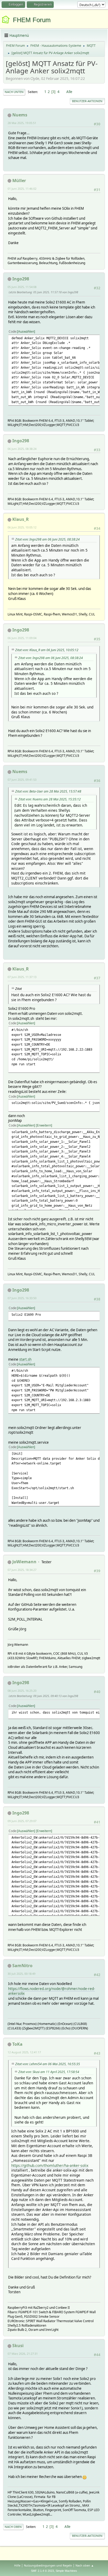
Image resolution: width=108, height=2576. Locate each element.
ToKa (17, 2044)
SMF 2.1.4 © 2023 (42, 2571)
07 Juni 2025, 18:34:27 (22, 1570)
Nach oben (13, 2527)
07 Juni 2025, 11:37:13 (22, 977)
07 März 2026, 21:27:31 (23, 2354)
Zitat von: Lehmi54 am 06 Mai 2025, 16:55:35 (48, 2064)
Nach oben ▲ (85, 2565)
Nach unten (14, 92)
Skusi (18, 2346)
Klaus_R (21, 519)
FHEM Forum (32, 20)
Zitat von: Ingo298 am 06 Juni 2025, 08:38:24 (47, 539)
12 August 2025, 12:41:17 (24, 2052)
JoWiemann (24, 1562)
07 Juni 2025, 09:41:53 (22, 780)
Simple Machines (66, 2571)
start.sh (25, 1359)
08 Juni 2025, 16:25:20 (22, 1691)
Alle (69, 92)
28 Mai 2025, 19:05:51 (22, 123)
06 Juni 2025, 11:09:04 (22, 638)
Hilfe (17, 2565)
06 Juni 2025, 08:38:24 (22, 449)
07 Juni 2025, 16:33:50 (22, 1298)
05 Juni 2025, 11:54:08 (22, 287)
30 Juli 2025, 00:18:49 (21, 1974)
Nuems (20, 115)
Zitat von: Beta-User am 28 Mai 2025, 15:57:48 (48, 791)
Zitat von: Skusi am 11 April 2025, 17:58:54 (49, 2072)
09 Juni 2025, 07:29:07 (22, 1821)
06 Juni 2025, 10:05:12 (22, 527)
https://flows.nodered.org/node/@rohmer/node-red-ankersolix (52, 1991)
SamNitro (22, 1966)
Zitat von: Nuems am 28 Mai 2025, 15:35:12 (50, 799)
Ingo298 (21, 279)
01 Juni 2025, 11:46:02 (22, 189)
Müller (19, 181)
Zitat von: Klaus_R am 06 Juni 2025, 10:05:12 (47, 650)
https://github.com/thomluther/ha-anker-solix (50, 2165)
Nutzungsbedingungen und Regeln (48, 2565)
